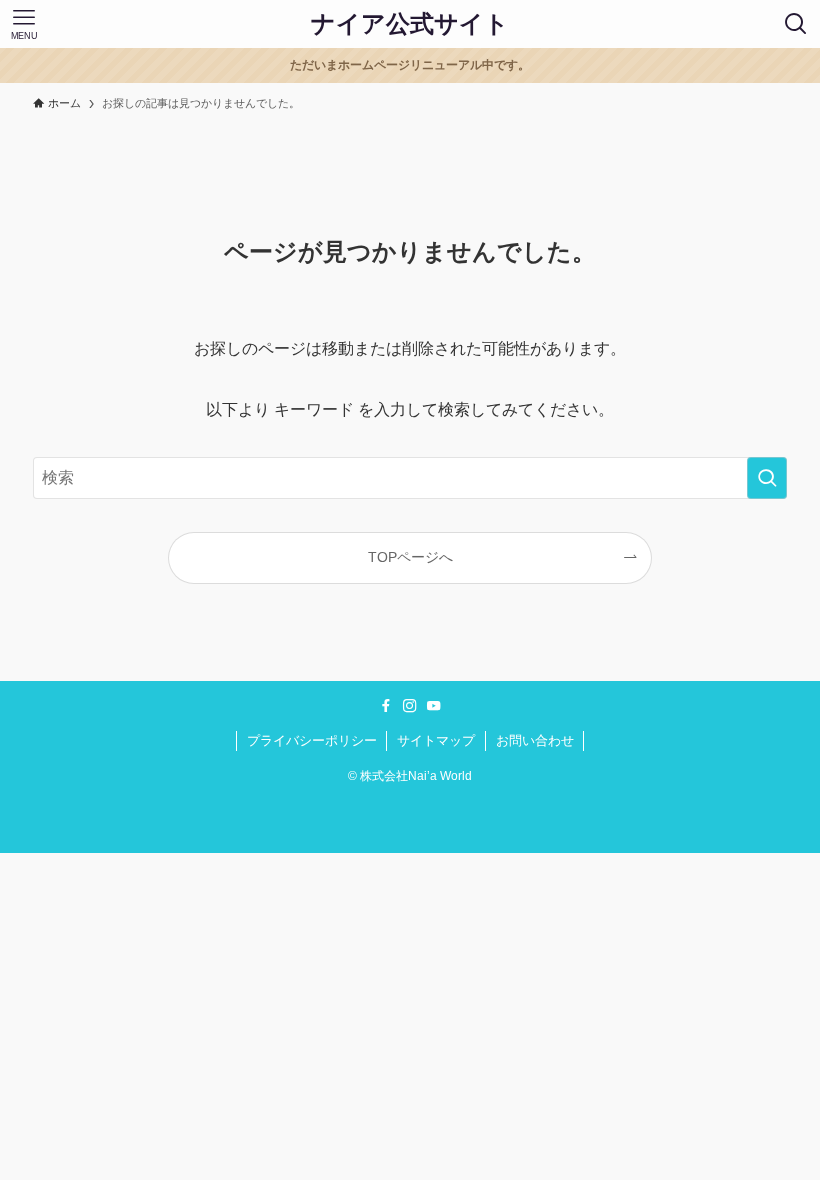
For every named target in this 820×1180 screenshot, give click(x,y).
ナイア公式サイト (410, 24)
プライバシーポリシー (312, 740)
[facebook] (386, 706)
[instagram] (410, 706)
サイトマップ (436, 740)
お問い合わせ (535, 740)
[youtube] (434, 706)
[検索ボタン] (796, 24)
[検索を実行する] (767, 478)
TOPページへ (410, 557)
